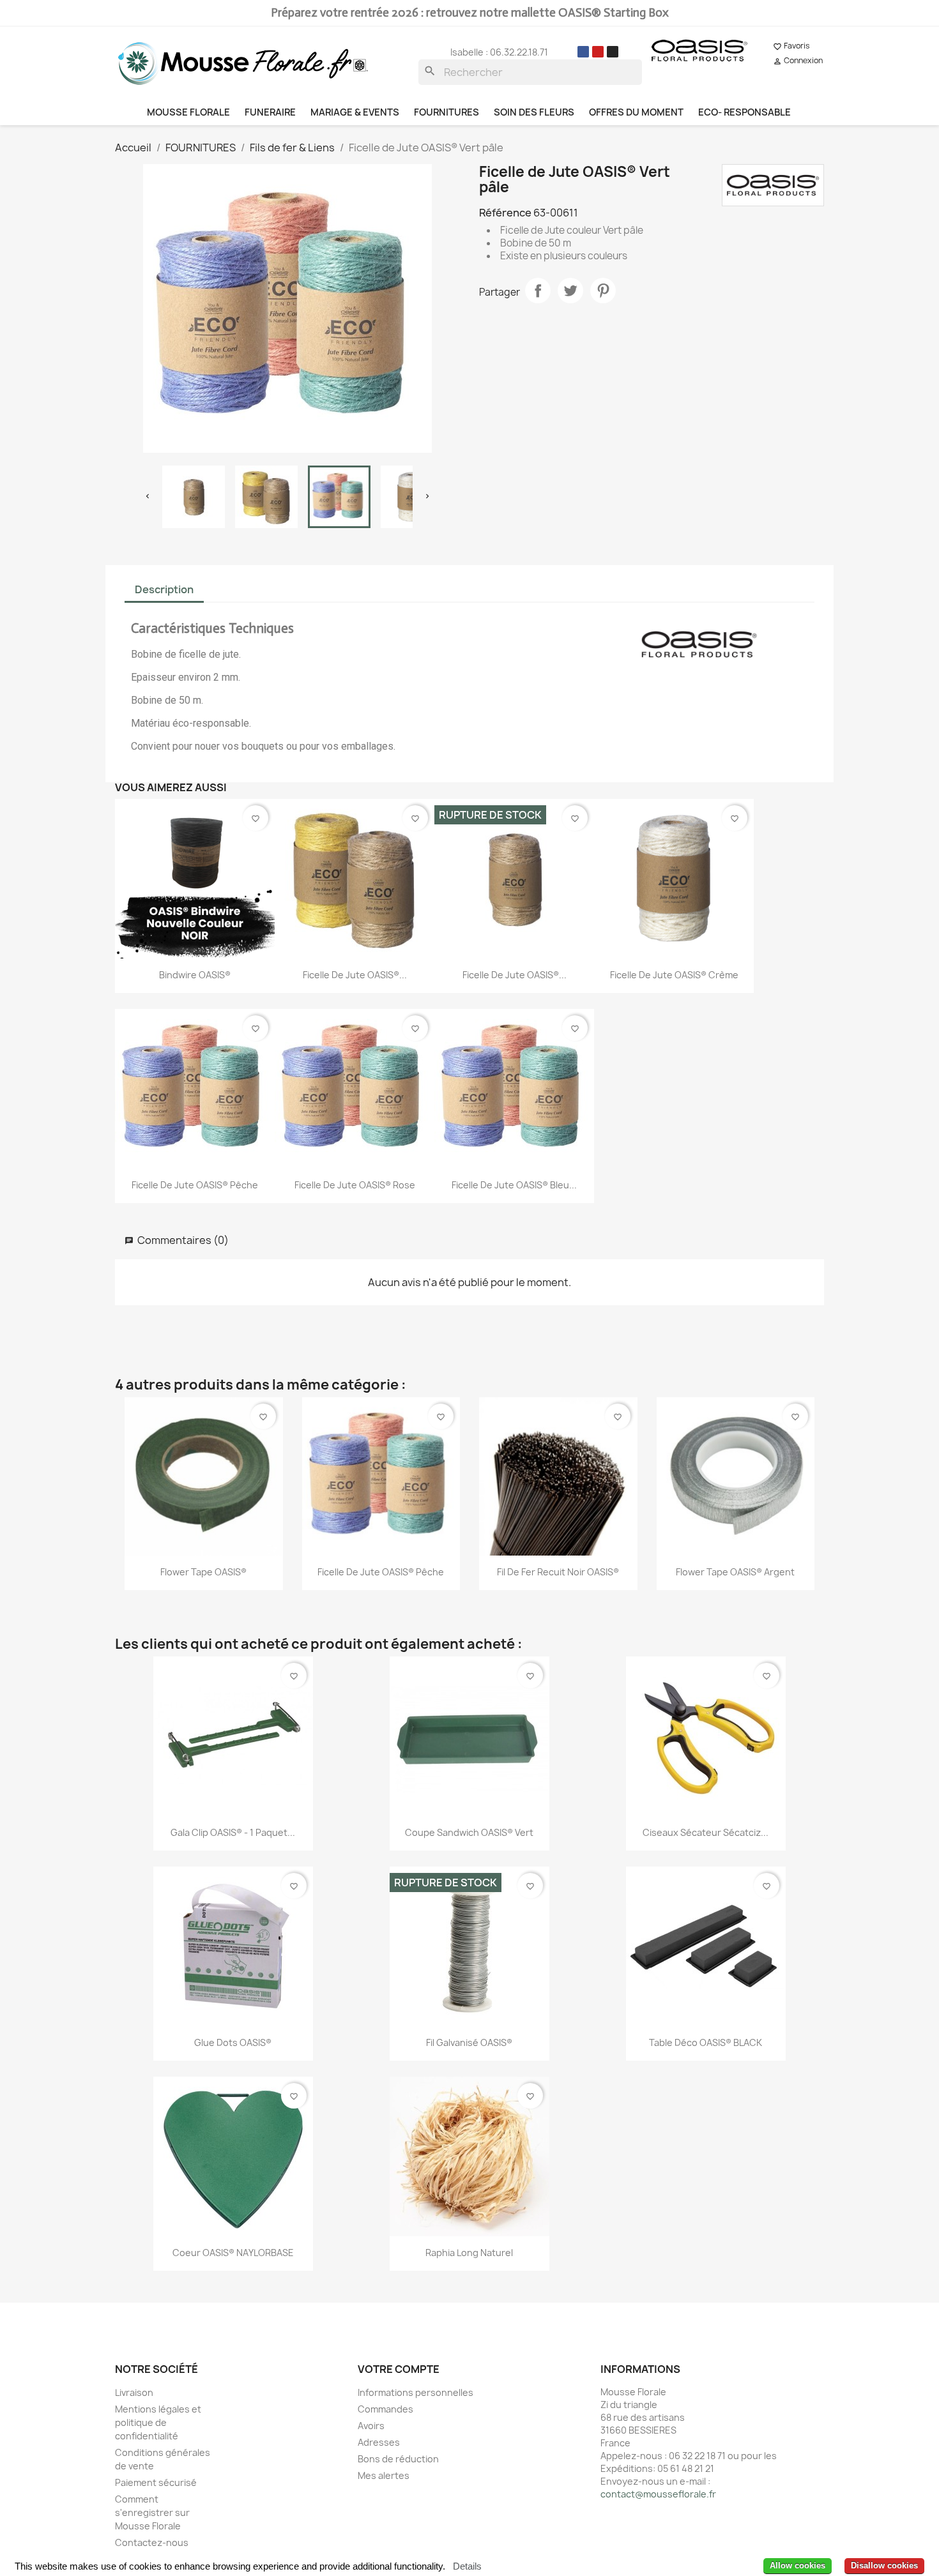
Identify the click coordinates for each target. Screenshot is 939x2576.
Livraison (134, 2392)
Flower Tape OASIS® (203, 1572)
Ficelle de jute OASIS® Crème (674, 975)
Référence (505, 213)
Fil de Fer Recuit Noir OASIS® (558, 1572)
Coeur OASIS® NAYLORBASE (233, 2253)
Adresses (379, 2442)
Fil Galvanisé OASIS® (469, 2042)
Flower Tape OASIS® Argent (735, 1572)
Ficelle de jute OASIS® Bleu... (514, 1185)
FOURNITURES (447, 112)
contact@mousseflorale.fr (658, 2494)
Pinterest (603, 291)
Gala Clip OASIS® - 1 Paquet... (233, 1832)
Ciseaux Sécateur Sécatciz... (706, 1832)
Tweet (570, 291)
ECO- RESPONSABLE (744, 112)
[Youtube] (598, 52)
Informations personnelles (416, 2392)
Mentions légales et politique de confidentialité (158, 2422)
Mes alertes (384, 2475)
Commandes (386, 2409)
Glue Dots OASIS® (233, 2042)
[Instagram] (613, 52)
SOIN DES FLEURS (534, 112)
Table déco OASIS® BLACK (706, 2042)
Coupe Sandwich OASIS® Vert (469, 1832)
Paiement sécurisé (156, 2482)
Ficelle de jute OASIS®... (355, 975)
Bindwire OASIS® (195, 975)
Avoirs (371, 2426)
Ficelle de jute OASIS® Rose (355, 1185)
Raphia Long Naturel (469, 2253)
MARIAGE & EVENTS (355, 112)
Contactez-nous (152, 2542)
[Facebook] (583, 52)
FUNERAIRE (270, 112)
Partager (538, 291)
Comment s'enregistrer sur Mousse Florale (152, 2512)
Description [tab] (164, 589)
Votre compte (399, 2369)
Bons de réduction (398, 2459)
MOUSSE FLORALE (188, 112)
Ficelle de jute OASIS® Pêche (195, 1185)
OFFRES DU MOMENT (636, 112)
